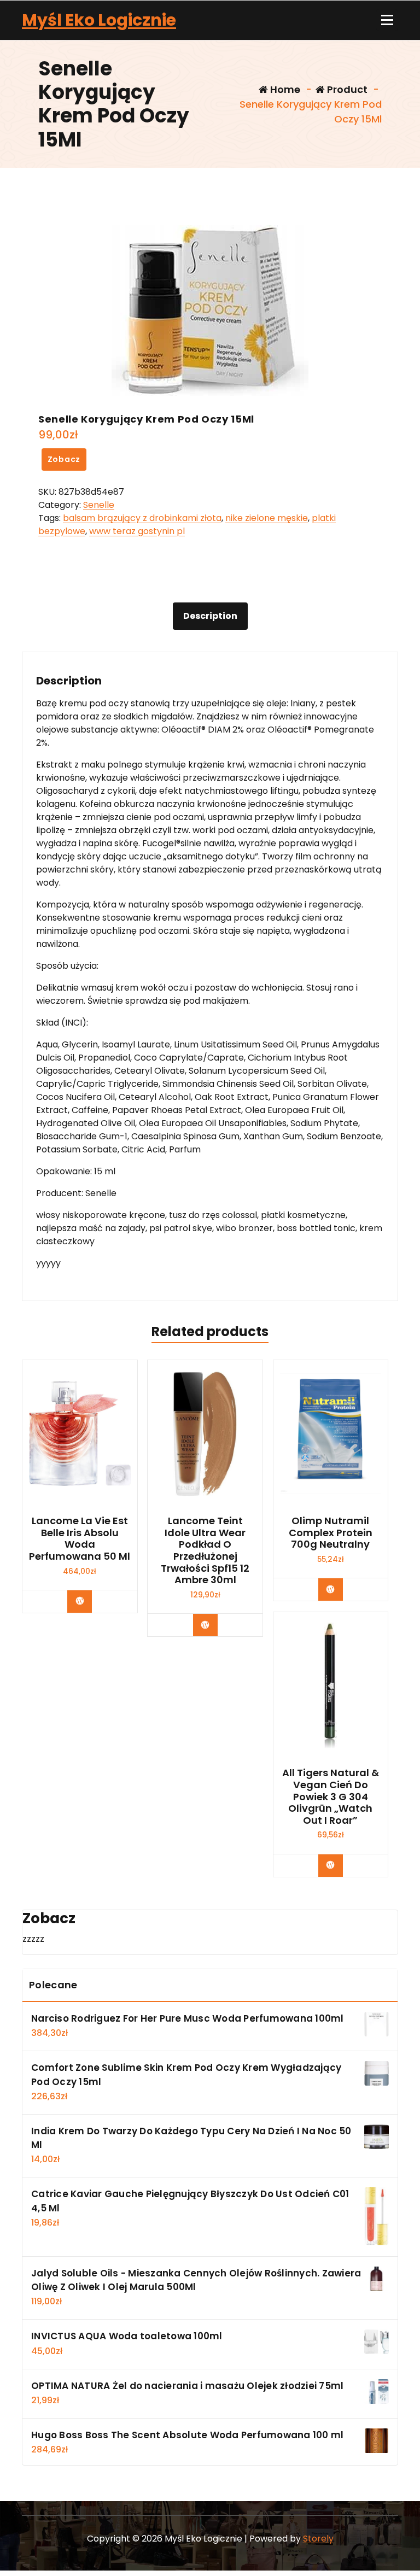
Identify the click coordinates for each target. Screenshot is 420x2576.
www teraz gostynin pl (137, 531)
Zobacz (64, 459)
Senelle (99, 505)
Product (346, 89)
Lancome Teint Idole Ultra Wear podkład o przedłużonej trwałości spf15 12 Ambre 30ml (205, 1550)
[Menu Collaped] (387, 20)
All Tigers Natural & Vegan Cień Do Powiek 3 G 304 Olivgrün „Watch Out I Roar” (331, 1796)
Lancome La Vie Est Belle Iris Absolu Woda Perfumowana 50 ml (80, 1538)
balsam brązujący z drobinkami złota (142, 518)
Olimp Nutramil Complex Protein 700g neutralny (331, 1533)
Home (284, 89)
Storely (318, 2539)
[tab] (210, 616)
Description (210, 616)
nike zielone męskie (267, 518)
